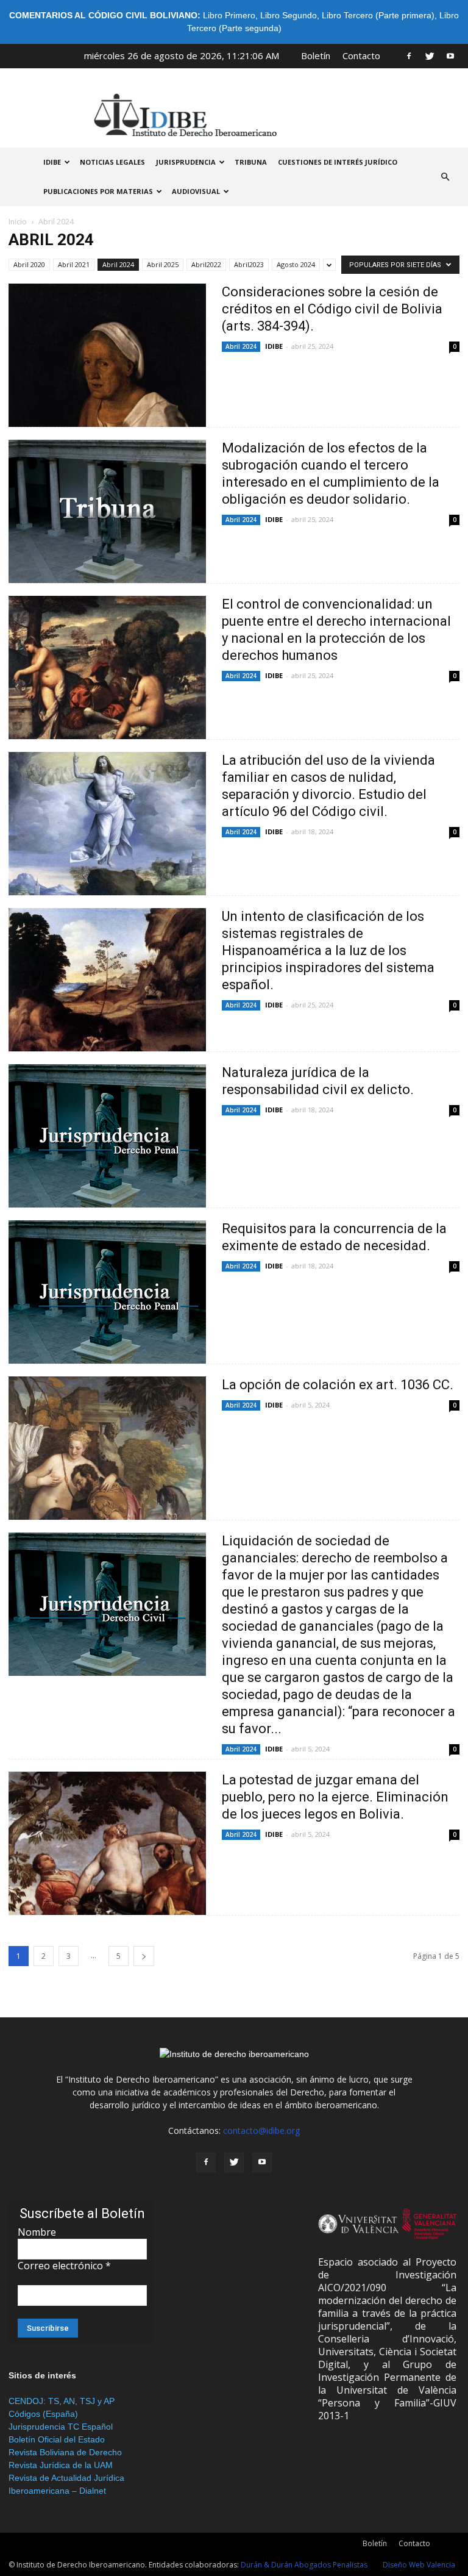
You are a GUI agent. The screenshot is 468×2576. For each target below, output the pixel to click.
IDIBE (52, 162)
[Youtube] (450, 55)
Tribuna (251, 162)
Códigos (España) (43, 2414)
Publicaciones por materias (98, 191)
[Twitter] (430, 55)
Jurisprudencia (186, 162)
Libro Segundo (289, 15)
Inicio (18, 222)
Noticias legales (112, 162)
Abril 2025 (163, 264)
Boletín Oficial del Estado (57, 2439)
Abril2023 (249, 264)
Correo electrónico (64, 2266)
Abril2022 (206, 264)
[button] (445, 177)
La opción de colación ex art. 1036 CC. (338, 1385)
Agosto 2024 (296, 264)
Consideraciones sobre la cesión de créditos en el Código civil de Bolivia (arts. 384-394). (332, 309)
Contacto (361, 55)
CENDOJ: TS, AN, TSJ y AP (62, 2401)
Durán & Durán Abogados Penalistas (304, 2565)
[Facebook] (409, 55)
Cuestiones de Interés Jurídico (338, 162)
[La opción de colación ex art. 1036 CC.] (107, 1448)
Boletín (316, 55)
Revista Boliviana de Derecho (65, 2452)
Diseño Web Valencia (419, 2565)
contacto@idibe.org (261, 2131)
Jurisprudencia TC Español (61, 2427)
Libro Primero (229, 15)
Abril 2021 (74, 264)
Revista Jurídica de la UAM (61, 2465)
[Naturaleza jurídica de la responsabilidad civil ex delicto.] (107, 1136)
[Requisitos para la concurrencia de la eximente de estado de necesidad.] (107, 1292)
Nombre (37, 2232)
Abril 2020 (29, 264)
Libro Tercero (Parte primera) (378, 15)
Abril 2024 (118, 264)
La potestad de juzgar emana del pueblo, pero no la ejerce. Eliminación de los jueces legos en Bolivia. (335, 1797)
